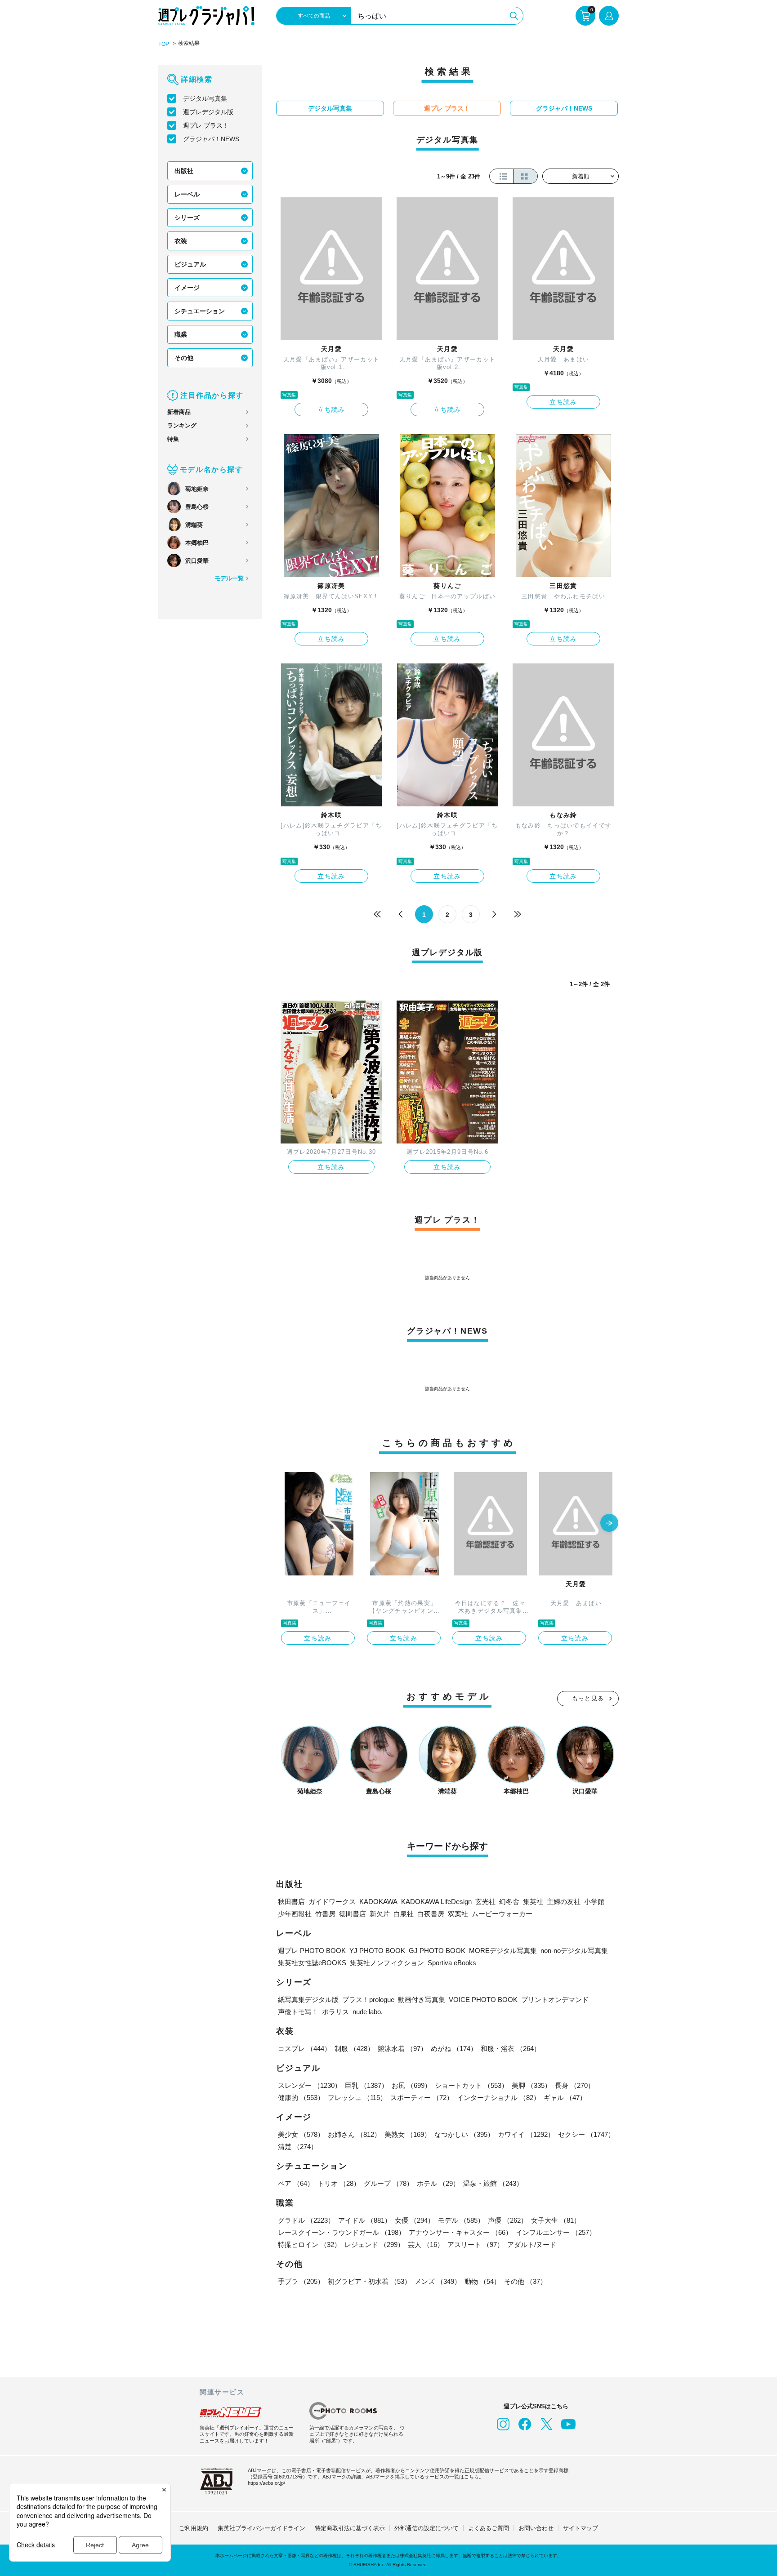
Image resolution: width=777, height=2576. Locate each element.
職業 (181, 334)
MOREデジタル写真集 (503, 1951)
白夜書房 (431, 1914)
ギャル (565, 2098)
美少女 (301, 2134)
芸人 (426, 2245)
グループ (388, 2183)
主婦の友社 (564, 1902)
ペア (296, 2183)
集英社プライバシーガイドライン (261, 2528)
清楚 (298, 2147)
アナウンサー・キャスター (460, 2232)
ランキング (182, 425)
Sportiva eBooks (452, 1963)
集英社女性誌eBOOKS (312, 1963)
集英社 (533, 1902)
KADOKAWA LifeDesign (436, 1902)
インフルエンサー (556, 2232)
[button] (609, 1524)
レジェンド (374, 2245)
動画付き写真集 (422, 2000)
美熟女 (408, 2134)
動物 (482, 2281)
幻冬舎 (509, 1902)
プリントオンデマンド (555, 2000)
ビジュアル (190, 264)
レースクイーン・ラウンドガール (342, 2232)
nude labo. (368, 2012)
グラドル (306, 2220)
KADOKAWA (378, 1902)
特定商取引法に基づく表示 (350, 2528)
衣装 (181, 241)
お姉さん (354, 2134)
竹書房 (325, 1914)
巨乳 (366, 2085)
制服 (354, 2049)
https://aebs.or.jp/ (266, 2483)
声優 (508, 2220)
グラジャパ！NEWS (211, 139)
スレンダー (310, 2085)
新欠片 (380, 1914)
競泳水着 (402, 2049)
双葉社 (458, 1914)
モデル (461, 2220)
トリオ (339, 2183)
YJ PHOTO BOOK (377, 1951)
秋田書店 (291, 1902)
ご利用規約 (194, 2528)
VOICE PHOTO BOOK (483, 2000)
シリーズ (187, 218)
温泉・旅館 (493, 2183)
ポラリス (335, 2012)
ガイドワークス (332, 1902)
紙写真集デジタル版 (308, 2000)
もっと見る (588, 1698)
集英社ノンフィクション (387, 1963)
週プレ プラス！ (206, 125)
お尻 (411, 2085)
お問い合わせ (536, 2528)
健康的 (301, 2098)
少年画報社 (295, 1914)
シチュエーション (200, 311)
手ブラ (301, 2281)
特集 (173, 439)
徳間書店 (353, 1914)
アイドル (365, 2220)
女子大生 (556, 2220)
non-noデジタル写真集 (574, 1951)
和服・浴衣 (511, 2049)
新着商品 (179, 412)
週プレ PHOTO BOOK (312, 1951)
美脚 (531, 2085)
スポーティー (422, 2098)
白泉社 (404, 1914)
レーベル (187, 194)
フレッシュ (357, 2098)
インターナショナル (498, 2098)
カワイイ (526, 2134)
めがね (454, 2049)
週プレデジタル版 (208, 112)
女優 (415, 2220)
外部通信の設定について (426, 2528)
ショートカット (471, 2085)
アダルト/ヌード (532, 2245)
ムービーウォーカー (502, 1914)
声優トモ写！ (298, 2012)
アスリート (476, 2245)
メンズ (438, 2281)
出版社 (184, 171)
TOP (164, 44)
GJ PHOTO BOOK (437, 1951)
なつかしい (464, 2134)
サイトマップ (581, 2528)
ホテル (438, 2183)
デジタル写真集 (205, 98)
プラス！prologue (368, 2000)
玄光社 (485, 1902)
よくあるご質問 (489, 2528)
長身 (575, 2085)
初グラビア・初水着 (369, 2281)
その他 (184, 358)
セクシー (586, 2134)
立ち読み (331, 409)
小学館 (594, 1902)
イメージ (187, 288)
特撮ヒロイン (309, 2245)
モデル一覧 (229, 578)
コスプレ (304, 2049)
